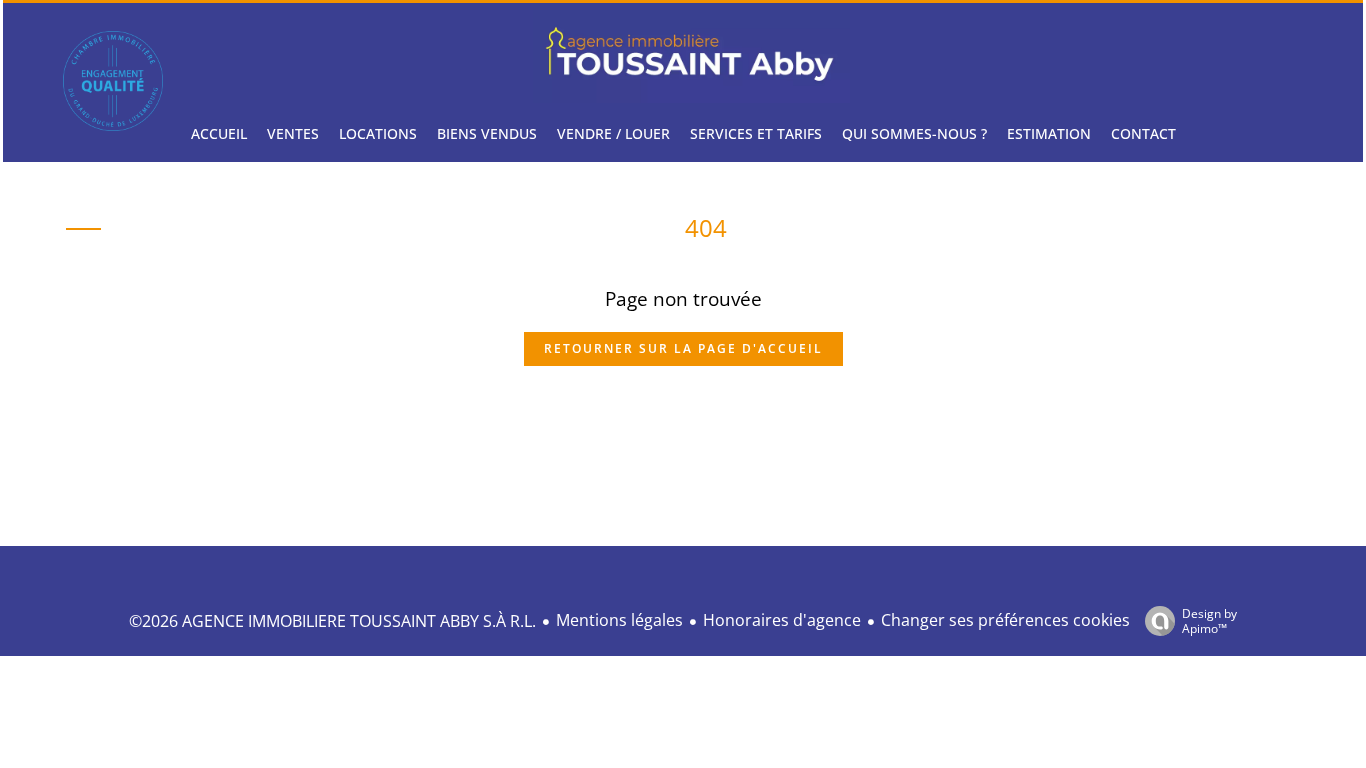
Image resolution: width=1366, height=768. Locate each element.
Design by (1209, 620)
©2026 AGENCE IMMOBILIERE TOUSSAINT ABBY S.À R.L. (332, 621)
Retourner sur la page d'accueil (683, 348)
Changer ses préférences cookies (1005, 620)
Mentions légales (619, 620)
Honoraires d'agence (782, 620)
